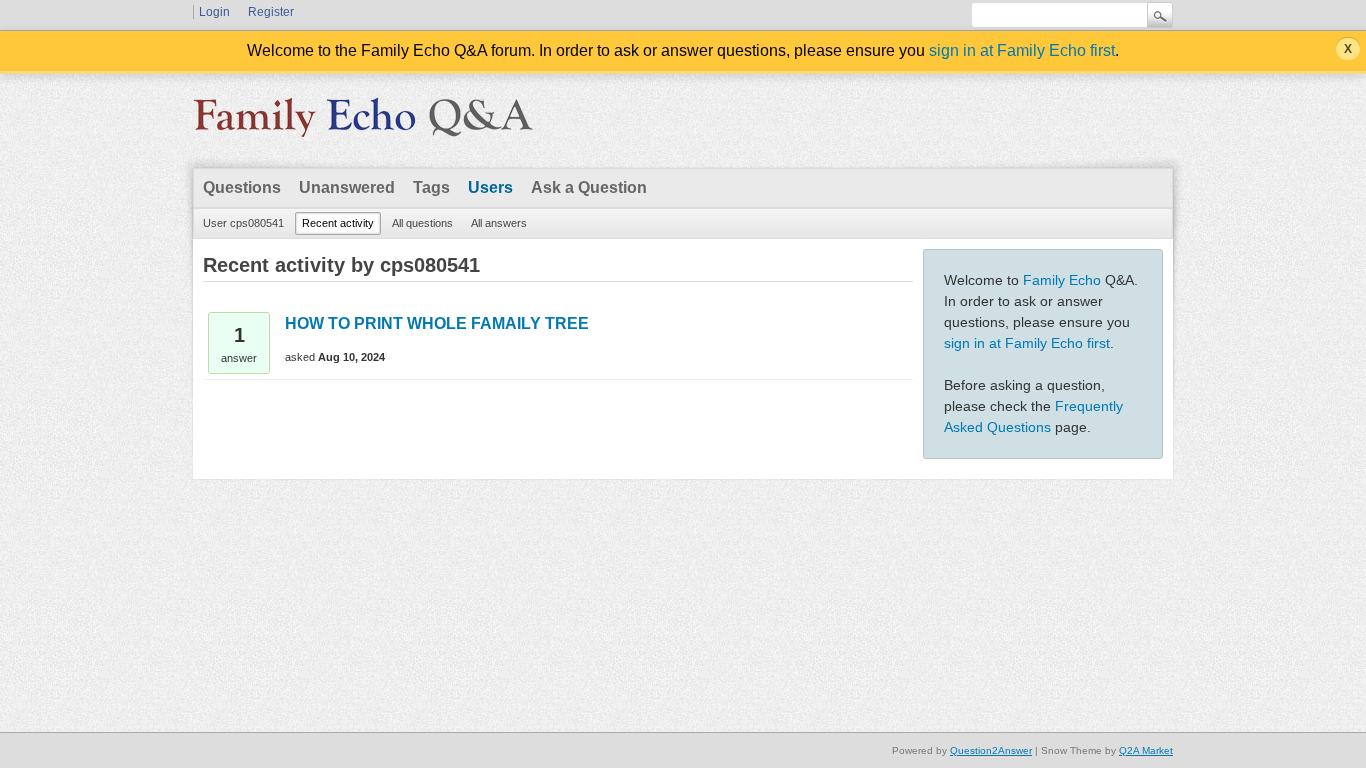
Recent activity (338, 223)
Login (214, 12)
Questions (242, 187)
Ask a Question (589, 187)
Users (490, 187)
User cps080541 (243, 223)
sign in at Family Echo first (1022, 50)
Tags (431, 187)
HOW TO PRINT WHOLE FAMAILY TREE (437, 323)
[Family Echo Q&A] (363, 124)
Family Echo (1062, 280)
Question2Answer (991, 750)
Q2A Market (1146, 750)
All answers (499, 223)
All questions (422, 223)
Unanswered (347, 187)
